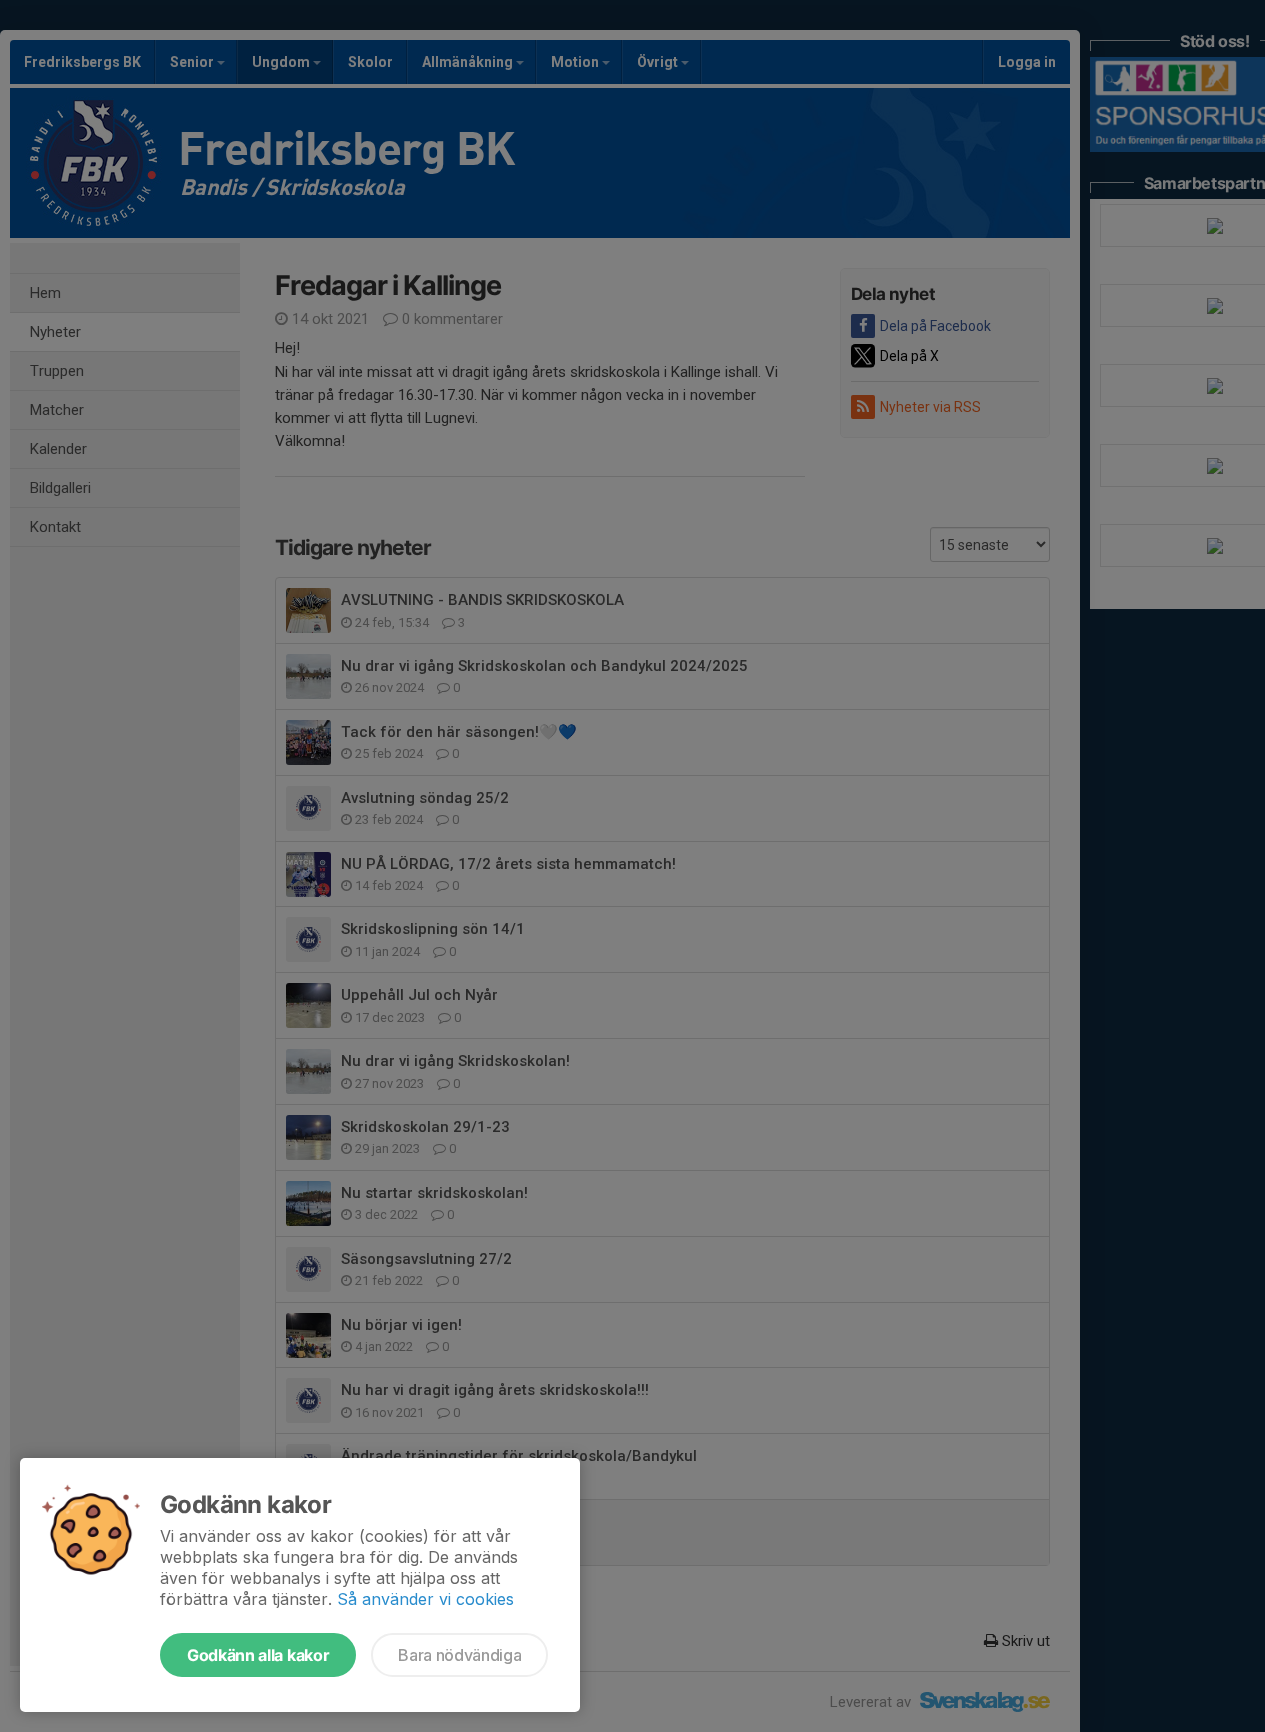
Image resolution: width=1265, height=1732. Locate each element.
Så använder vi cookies (425, 1599)
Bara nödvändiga (459, 1655)
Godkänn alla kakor (258, 1655)
